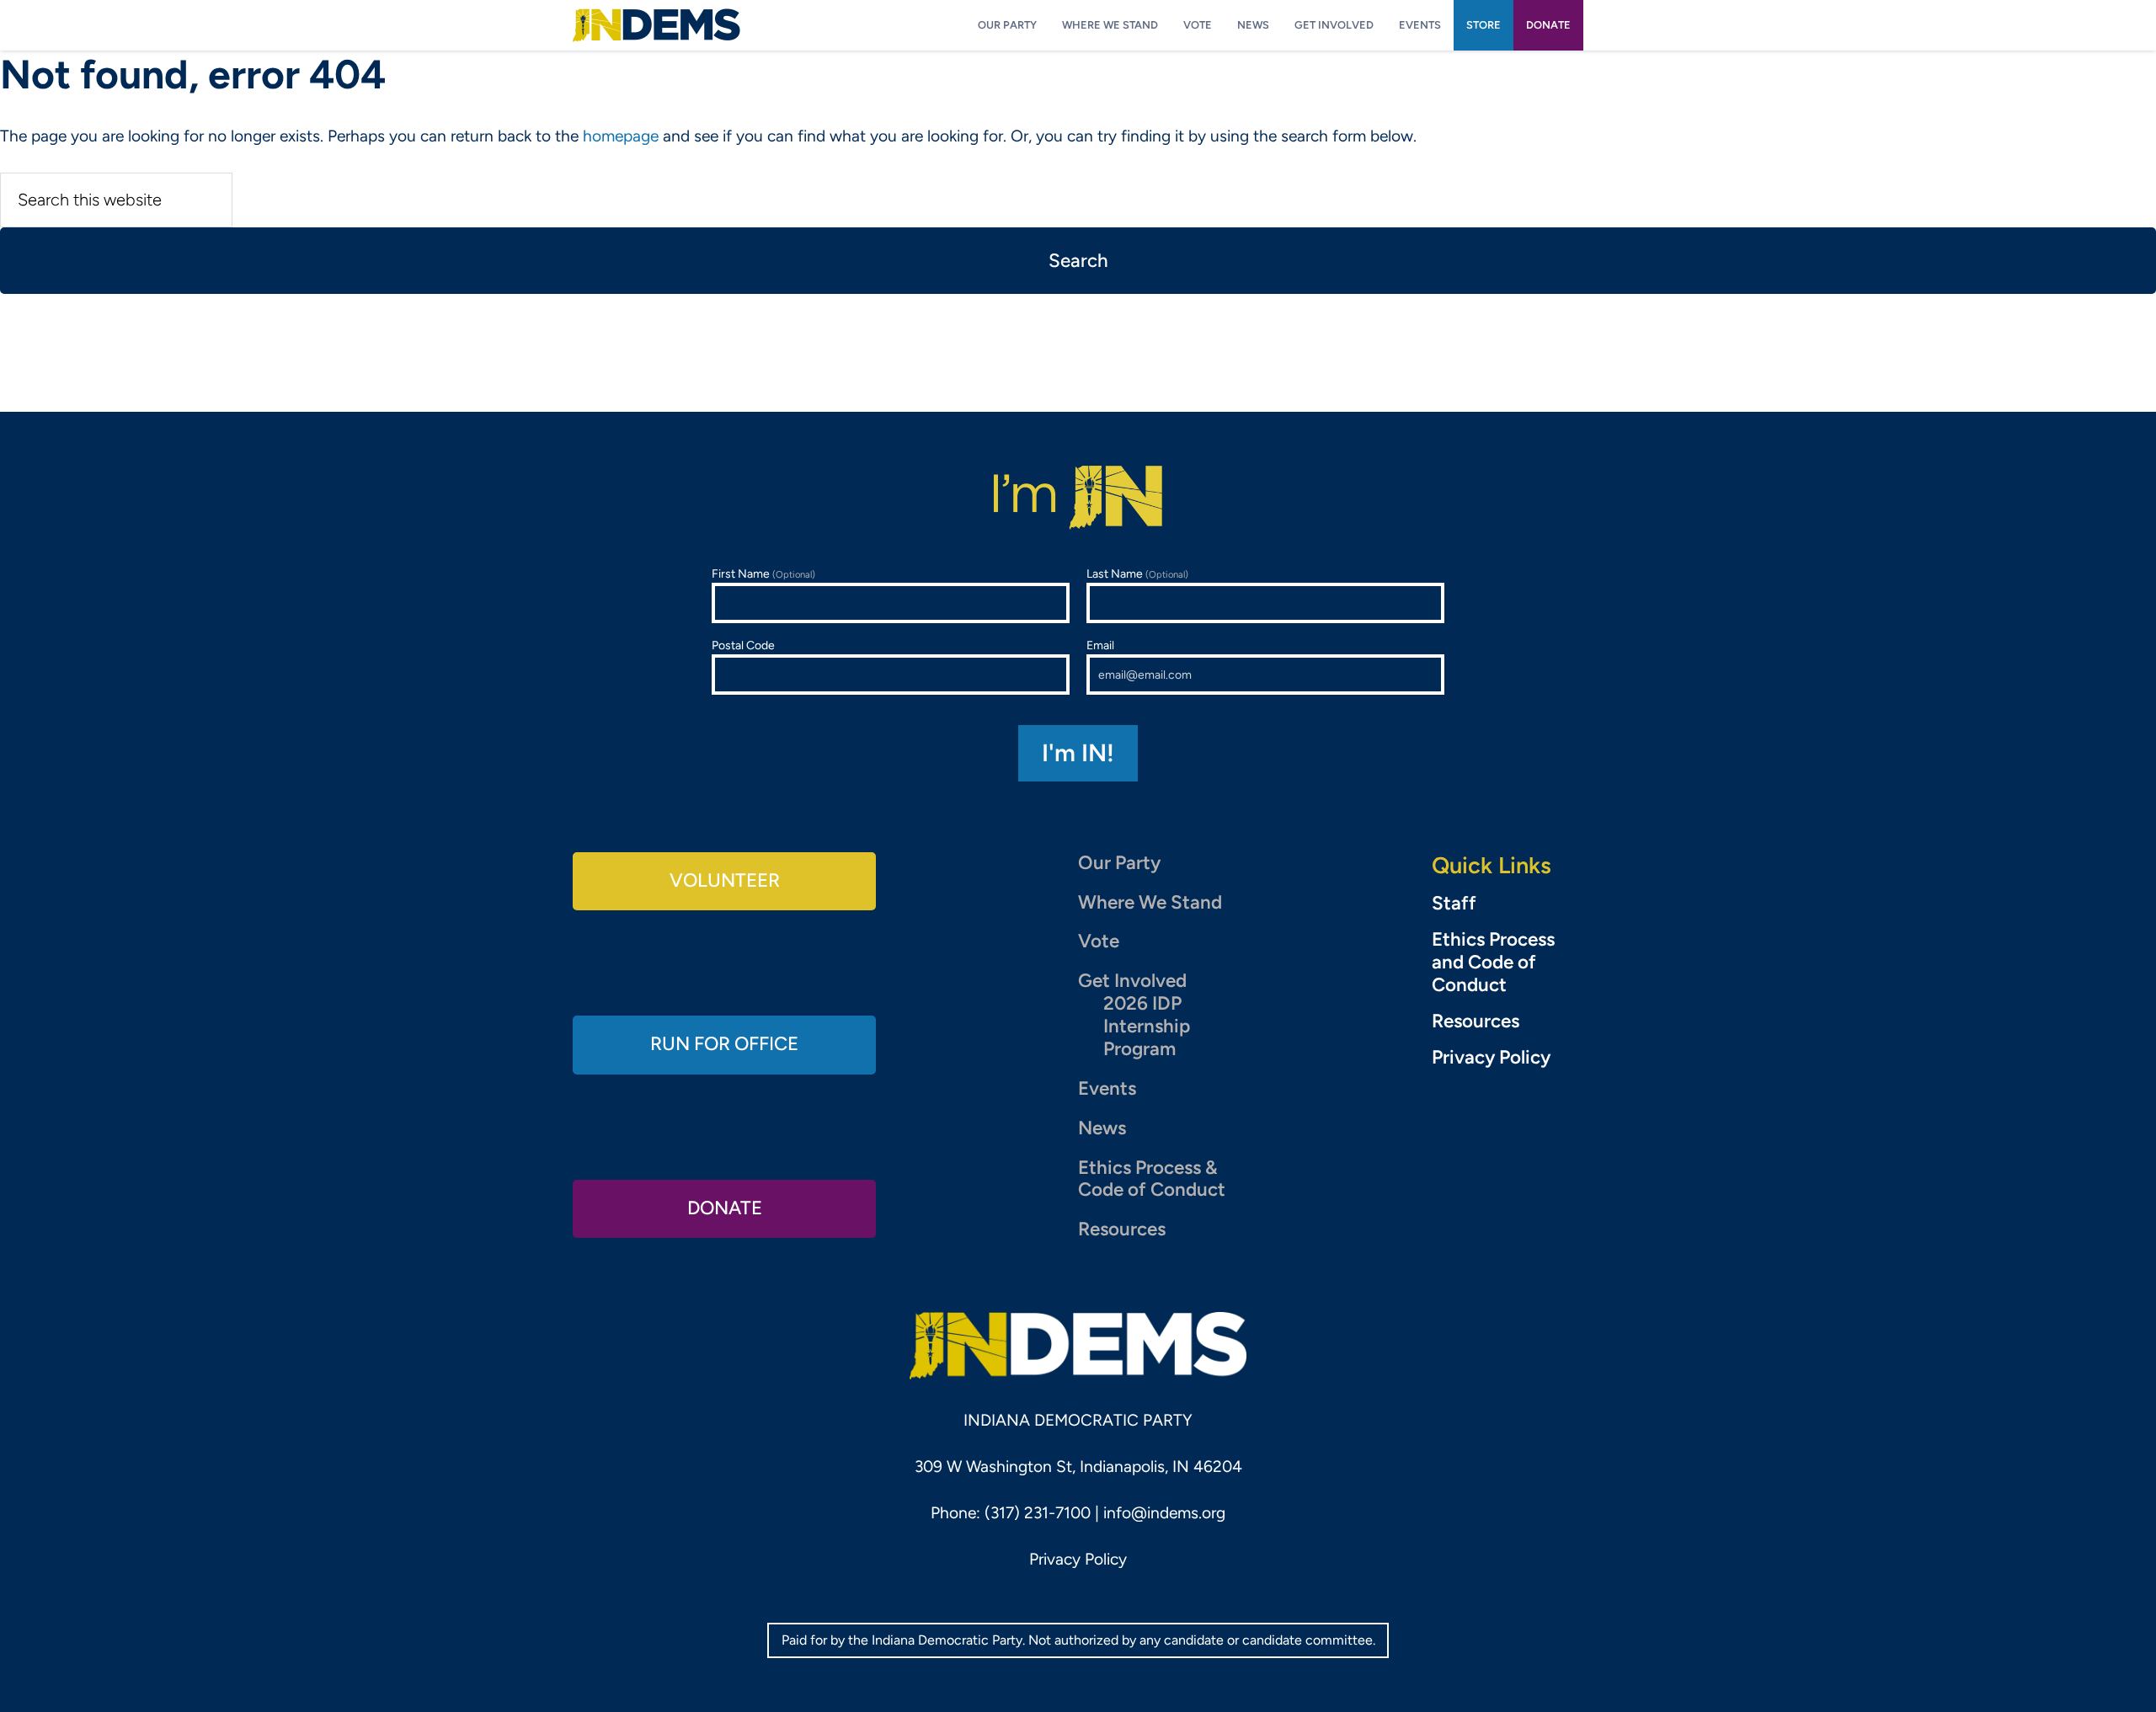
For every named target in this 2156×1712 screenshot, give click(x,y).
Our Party (1119, 863)
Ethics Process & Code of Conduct (1152, 1179)
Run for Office (724, 1044)
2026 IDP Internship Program (1147, 1026)
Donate (725, 1208)
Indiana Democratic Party (656, 25)
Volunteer (725, 880)
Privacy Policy (1491, 1058)
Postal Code (743, 645)
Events (1107, 1088)
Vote (1099, 941)
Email (1100, 645)
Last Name (1137, 574)
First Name (763, 574)
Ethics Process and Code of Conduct (1493, 963)
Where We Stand (1150, 902)
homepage (621, 136)
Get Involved (1132, 981)
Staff (1454, 904)
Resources (1122, 1229)
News (1102, 1128)
